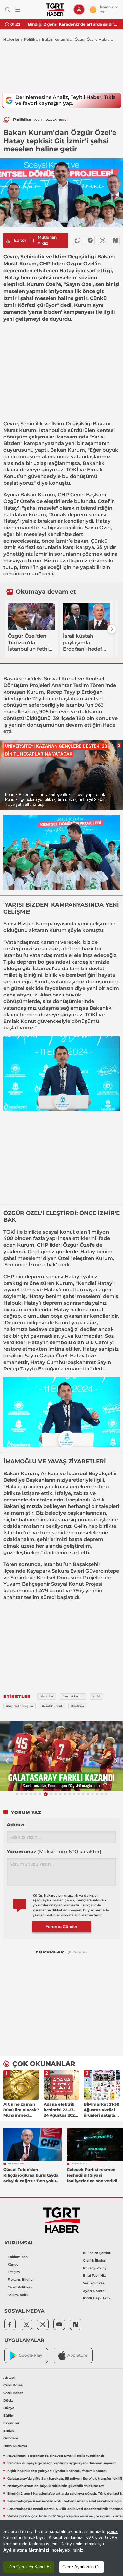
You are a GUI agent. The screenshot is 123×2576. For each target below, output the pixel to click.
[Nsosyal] (115, 240)
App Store (77, 2355)
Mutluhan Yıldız (47, 240)
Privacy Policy (95, 2268)
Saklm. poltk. (18, 2295)
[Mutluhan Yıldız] (8, 240)
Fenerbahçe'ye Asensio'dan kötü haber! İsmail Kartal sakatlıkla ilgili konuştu (73, 24)
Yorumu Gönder (61, 1927)
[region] (61, 2548)
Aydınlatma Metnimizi (26, 2550)
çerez (112, 2531)
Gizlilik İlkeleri (95, 2260)
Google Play (31, 2355)
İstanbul (49, 430)
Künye (13, 2264)
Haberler (11, 40)
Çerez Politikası (20, 2287)
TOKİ (72, 470)
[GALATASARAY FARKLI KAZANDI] (61, 1756)
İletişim (14, 2272)
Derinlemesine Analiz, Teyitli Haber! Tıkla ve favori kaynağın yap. (66, 100)
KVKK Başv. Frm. (97, 2298)
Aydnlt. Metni (94, 2291)
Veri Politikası (94, 2283)
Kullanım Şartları (97, 2253)
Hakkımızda (18, 2257)
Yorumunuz (54, 1852)
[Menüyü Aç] (18, 10)
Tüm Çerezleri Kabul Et (29, 2567)
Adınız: (15, 1825)
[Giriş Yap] (79, 10)
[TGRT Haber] (55, 10)
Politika (31, 40)
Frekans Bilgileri (21, 2280)
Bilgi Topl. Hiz (94, 2276)
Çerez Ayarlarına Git (82, 2567)
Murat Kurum (20, 430)
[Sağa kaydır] (112, 629)
